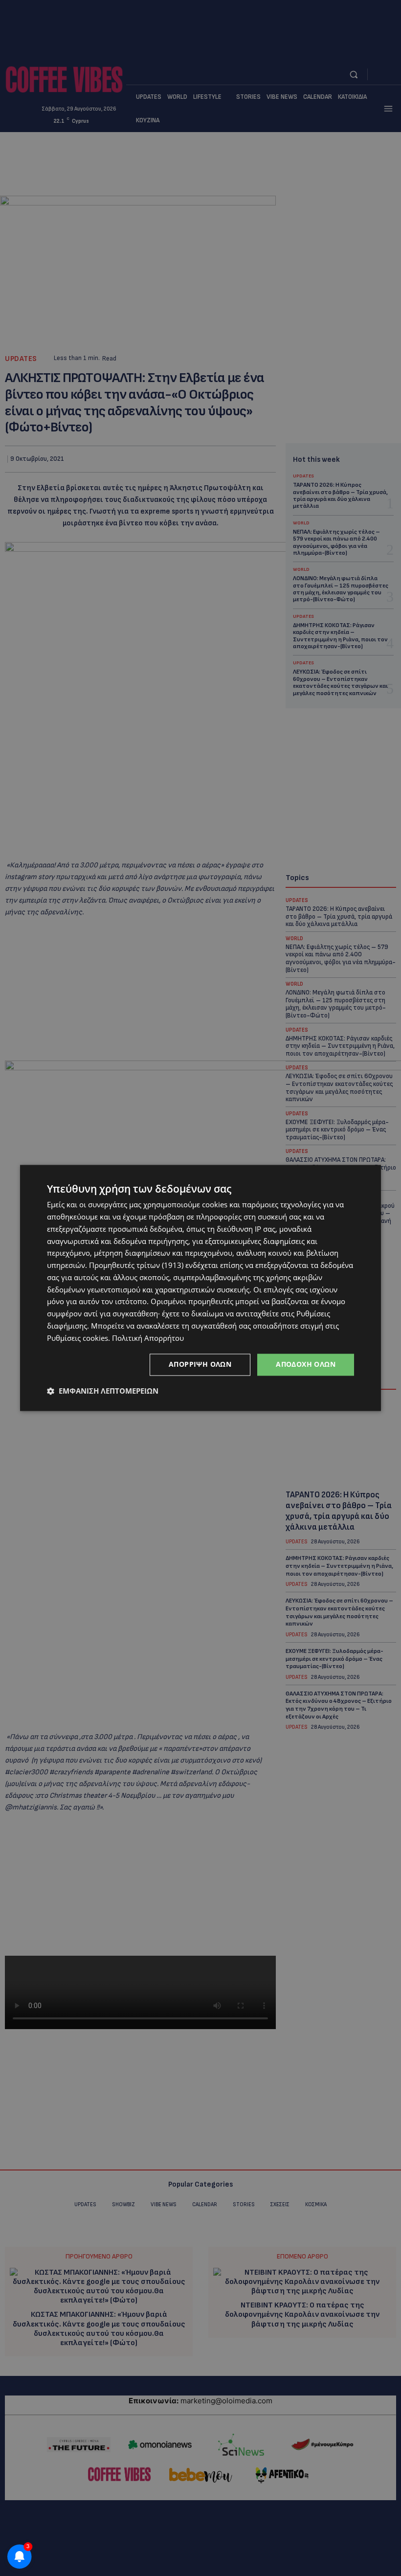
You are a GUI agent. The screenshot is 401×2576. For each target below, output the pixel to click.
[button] (103, 1391)
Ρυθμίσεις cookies (78, 1338)
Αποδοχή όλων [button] (306, 1365)
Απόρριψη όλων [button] (200, 1365)
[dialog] (200, 1288)
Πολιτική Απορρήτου (148, 1338)
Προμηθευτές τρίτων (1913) (136, 1265)
